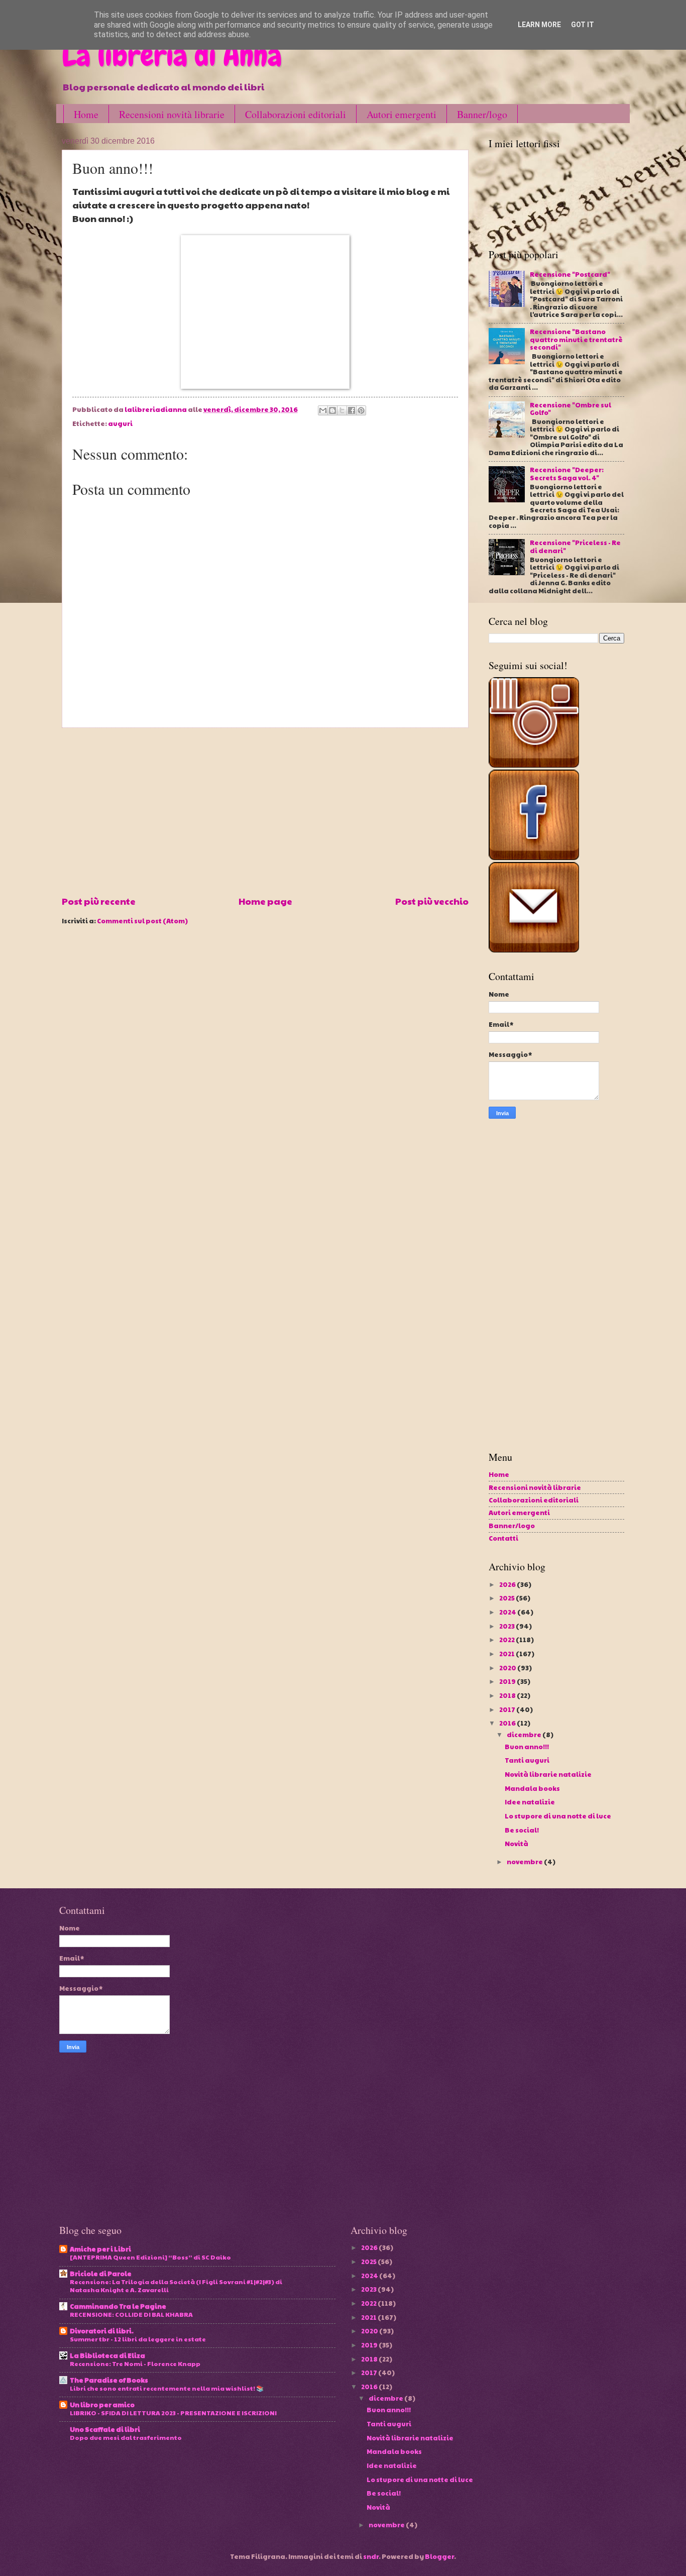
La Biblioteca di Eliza (107, 2355)
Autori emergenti (402, 114)
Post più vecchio (432, 901)
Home (86, 114)
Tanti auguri (527, 1760)
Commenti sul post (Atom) (142, 921)
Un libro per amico (102, 2405)
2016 (508, 1723)
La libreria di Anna (172, 56)
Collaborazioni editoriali (296, 114)
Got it (583, 25)
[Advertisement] (265, 811)
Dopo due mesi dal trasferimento (126, 2437)
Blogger (439, 2556)
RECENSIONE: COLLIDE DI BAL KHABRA (131, 2314)
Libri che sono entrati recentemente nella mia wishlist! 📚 (167, 2388)
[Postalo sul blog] (332, 410)
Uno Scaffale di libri (105, 2429)
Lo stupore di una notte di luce (558, 1816)
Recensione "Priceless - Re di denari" (575, 546)
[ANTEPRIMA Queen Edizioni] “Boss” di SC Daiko (150, 2257)
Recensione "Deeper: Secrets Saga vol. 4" (567, 473)
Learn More (539, 25)
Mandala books (532, 1788)
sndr (371, 2556)
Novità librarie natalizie (548, 1774)
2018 (508, 1695)
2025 (507, 1598)
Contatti (503, 1538)
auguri (120, 423)
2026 (508, 1584)
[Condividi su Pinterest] (361, 410)
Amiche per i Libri (100, 2249)
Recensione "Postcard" (570, 274)
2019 (508, 1681)
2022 (507, 1640)
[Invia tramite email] (323, 410)
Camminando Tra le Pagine (118, 2306)
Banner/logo (482, 114)
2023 (507, 1626)
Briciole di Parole (101, 2274)
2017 (508, 1709)
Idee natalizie (530, 1802)
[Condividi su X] (342, 410)
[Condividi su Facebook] (352, 410)
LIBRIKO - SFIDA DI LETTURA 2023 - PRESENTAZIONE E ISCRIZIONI (173, 2412)
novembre (525, 1862)
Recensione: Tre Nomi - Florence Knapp (135, 2363)
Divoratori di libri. (102, 2331)
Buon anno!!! (527, 1747)
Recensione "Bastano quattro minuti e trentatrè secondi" (576, 339)
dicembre (525, 1735)
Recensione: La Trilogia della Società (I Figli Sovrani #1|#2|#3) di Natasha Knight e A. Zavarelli (176, 2285)
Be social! (522, 1830)
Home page (265, 901)
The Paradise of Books (109, 2380)
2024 (508, 1612)
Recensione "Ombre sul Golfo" (570, 409)
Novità (517, 1844)
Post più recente (99, 901)
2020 (508, 1668)
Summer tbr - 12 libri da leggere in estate (138, 2339)
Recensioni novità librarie (172, 114)
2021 (507, 1654)
